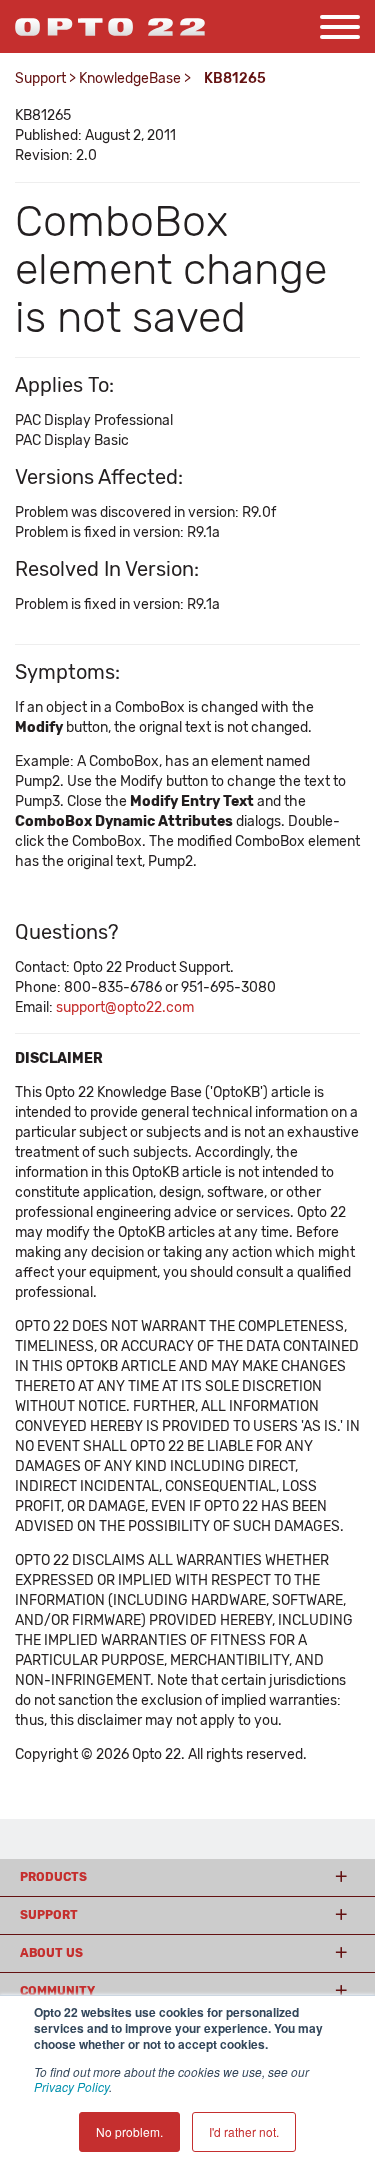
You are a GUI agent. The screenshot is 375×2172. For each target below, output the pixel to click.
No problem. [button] (129, 2131)
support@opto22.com (125, 1007)
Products (53, 1877)
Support (40, 78)
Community (57, 1991)
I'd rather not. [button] (244, 2131)
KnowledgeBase (130, 78)
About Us (51, 1953)
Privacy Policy (71, 2086)
